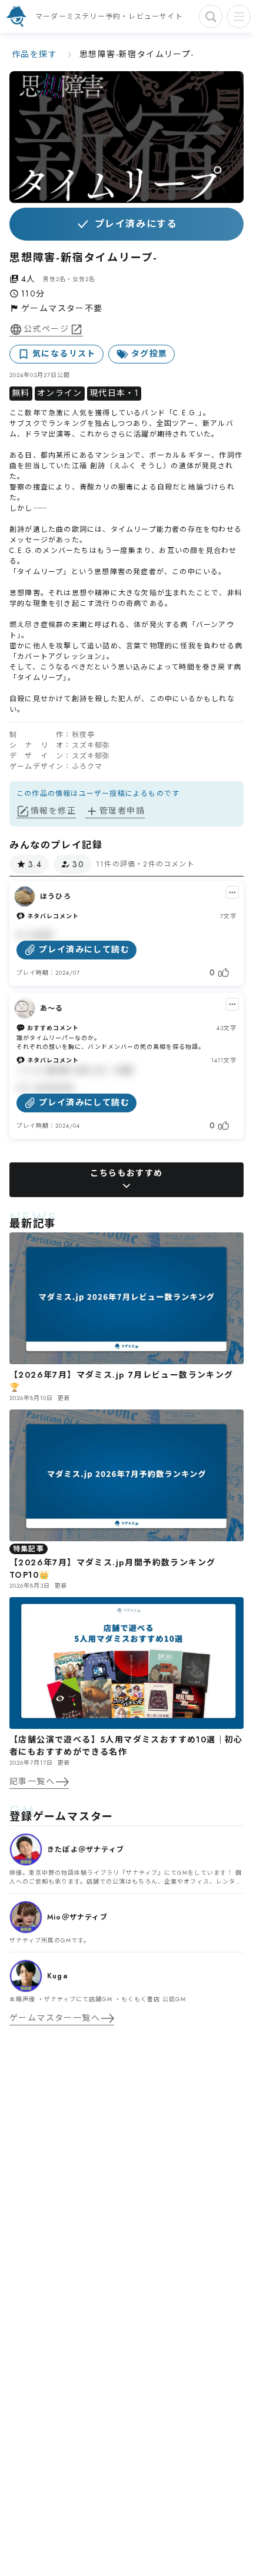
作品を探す (34, 54)
